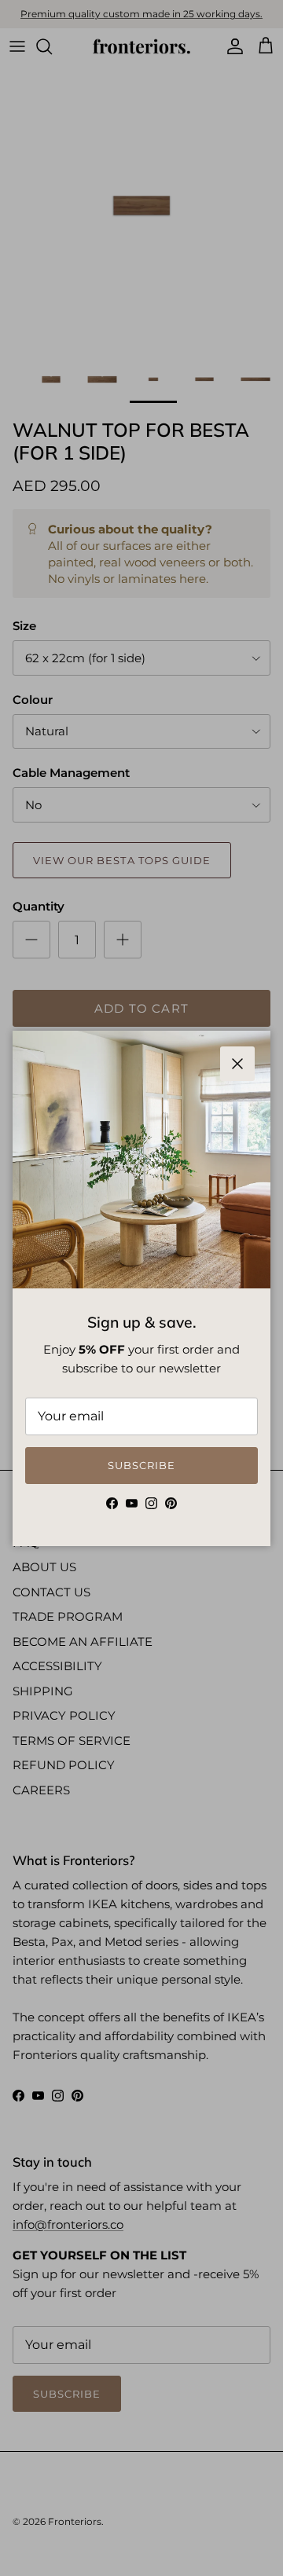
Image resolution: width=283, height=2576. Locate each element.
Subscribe (141, 1465)
